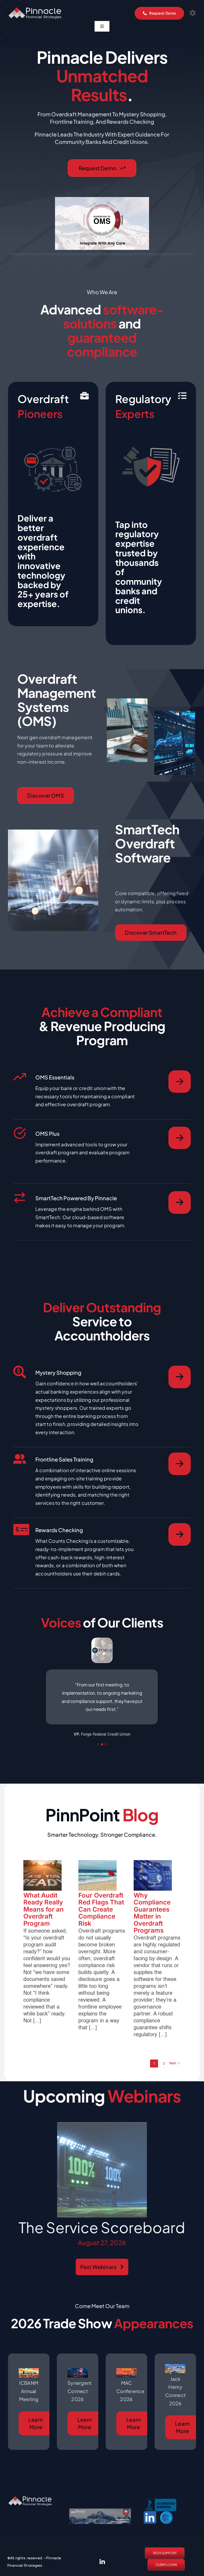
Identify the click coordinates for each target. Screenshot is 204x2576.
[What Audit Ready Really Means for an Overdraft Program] (42, 1883)
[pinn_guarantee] (100, 2519)
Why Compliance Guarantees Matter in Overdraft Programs (152, 1921)
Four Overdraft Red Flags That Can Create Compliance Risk (101, 1917)
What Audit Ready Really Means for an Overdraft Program (44, 1917)
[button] (98, 1752)
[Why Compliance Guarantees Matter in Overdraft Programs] (153, 1883)
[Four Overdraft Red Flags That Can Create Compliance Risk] (97, 1883)
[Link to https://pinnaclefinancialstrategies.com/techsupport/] (193, 13)
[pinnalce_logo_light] (35, 10)
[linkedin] (102, 2570)
